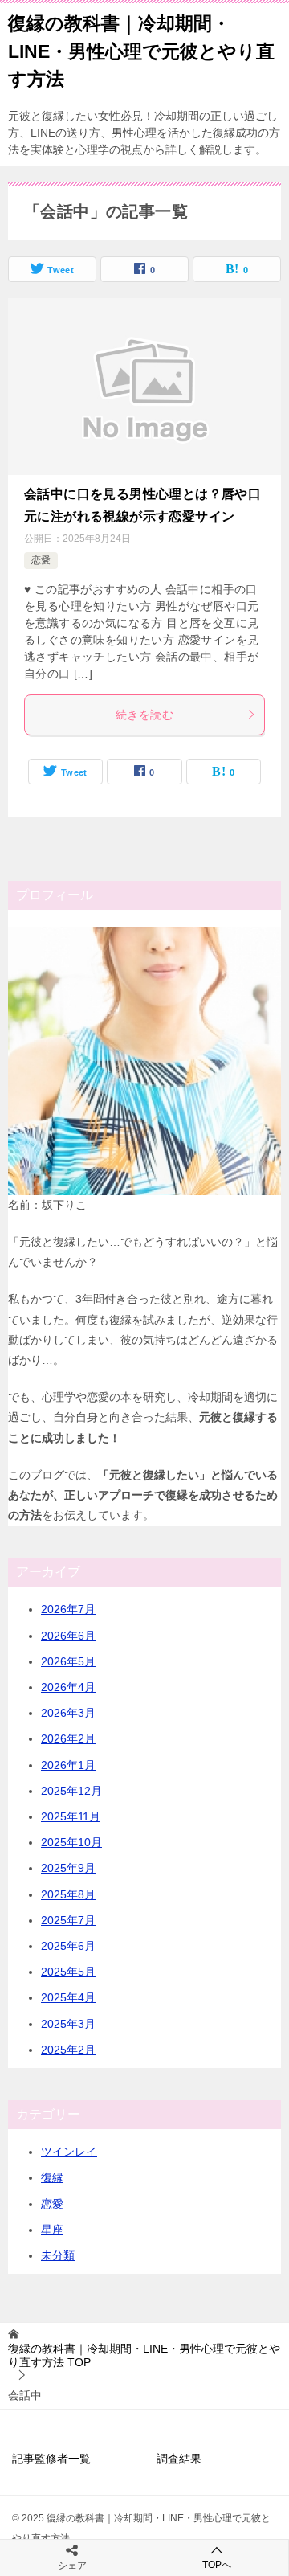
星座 (52, 2230)
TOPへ (217, 2565)
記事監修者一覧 (51, 2459)
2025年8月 (68, 1894)
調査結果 (179, 2459)
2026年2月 (68, 1738)
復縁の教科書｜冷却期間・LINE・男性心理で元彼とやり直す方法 (141, 51)
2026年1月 (68, 1765)
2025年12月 (71, 1791)
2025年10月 (71, 1842)
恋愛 (41, 560)
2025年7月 (68, 1920)
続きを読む (144, 715)
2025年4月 (68, 1997)
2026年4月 (68, 1687)
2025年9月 (68, 1868)
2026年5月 (68, 1661)
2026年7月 (68, 1609)
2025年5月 (68, 1972)
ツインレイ (69, 2152)
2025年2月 (68, 2050)
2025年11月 (71, 1816)
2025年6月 (68, 1946)
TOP (144, 2355)
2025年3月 (68, 2024)
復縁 (52, 2177)
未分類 (58, 2255)
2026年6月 (68, 1636)
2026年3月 (68, 1713)
